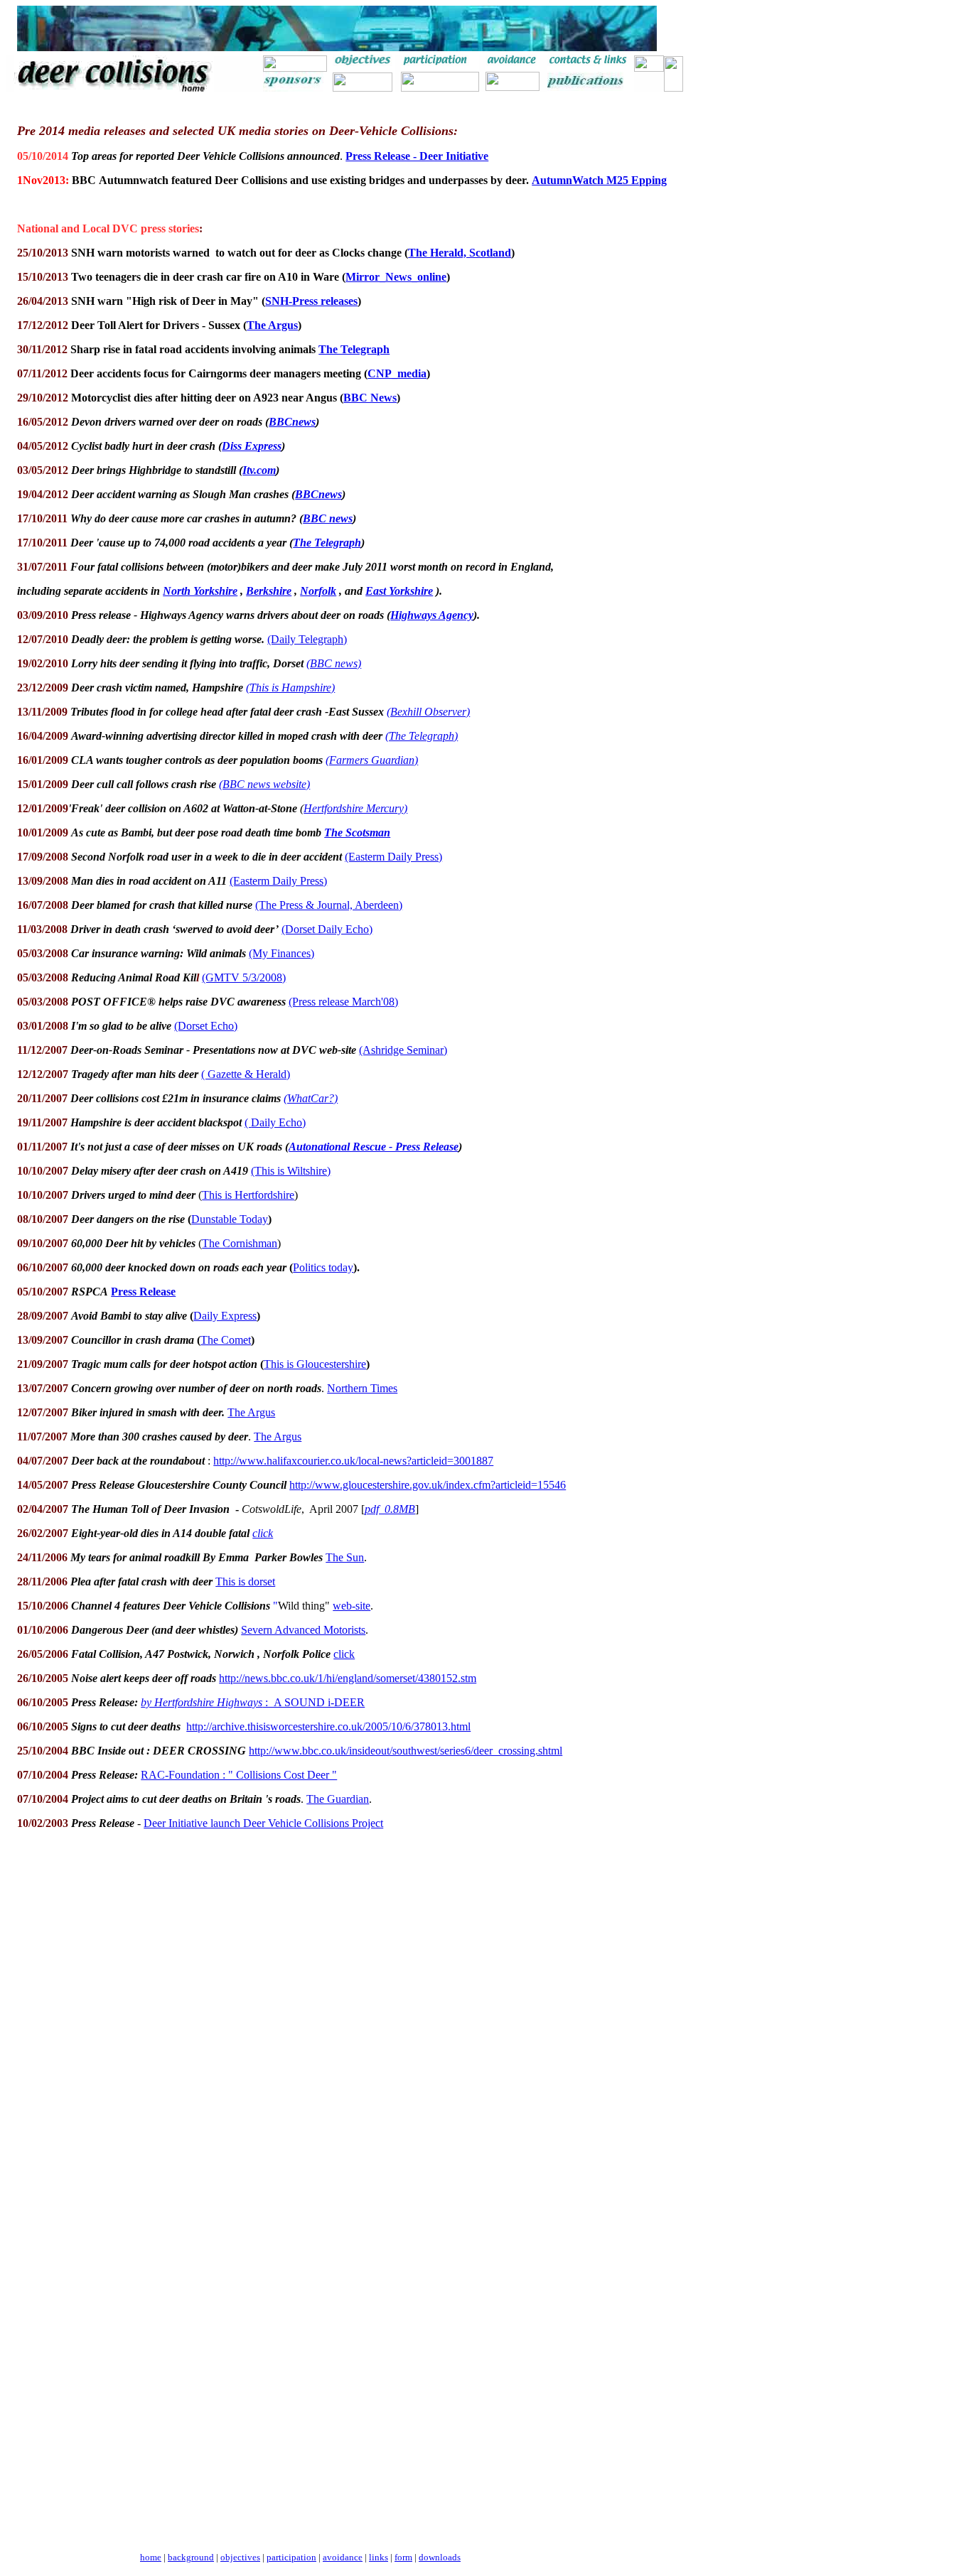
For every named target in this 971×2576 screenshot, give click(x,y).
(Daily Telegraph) (307, 639)
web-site (352, 1606)
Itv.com (259, 470)
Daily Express (225, 1316)
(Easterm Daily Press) (393, 857)
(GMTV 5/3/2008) (244, 977)
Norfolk (318, 591)
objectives (240, 2557)
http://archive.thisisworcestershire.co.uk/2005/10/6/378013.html (328, 1726)
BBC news (328, 518)
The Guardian (338, 1799)
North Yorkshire (200, 591)
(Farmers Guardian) (372, 760)
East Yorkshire (399, 591)
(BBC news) (334, 663)
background (191, 2557)
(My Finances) (281, 953)
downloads (440, 2557)
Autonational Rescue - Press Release (374, 1147)
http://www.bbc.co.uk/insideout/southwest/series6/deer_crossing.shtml (406, 1751)
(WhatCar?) (311, 1098)
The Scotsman (357, 832)
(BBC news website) (264, 784)
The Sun (345, 1557)
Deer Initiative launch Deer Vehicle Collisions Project (263, 1823)
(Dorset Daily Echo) (327, 929)
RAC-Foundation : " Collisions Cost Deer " (239, 1775)
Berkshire (269, 591)
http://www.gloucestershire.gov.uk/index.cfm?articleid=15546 (428, 1485)
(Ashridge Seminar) (403, 1050)
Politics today (323, 1267)
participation (291, 2557)
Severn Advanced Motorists (303, 1630)
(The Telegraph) (422, 736)
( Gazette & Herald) (246, 1074)
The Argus (272, 325)
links (379, 2557)
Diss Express (252, 446)
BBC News (370, 398)
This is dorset (245, 1581)
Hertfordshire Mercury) (355, 808)
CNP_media (397, 373)
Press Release (143, 1292)
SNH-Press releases (311, 301)
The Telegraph (327, 543)
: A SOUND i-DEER (253, 1702)
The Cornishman (240, 1243)
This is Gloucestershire (315, 1364)
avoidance (343, 2557)
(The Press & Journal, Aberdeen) (329, 905)
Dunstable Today (230, 1219)
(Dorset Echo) (206, 1026)
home (151, 2557)
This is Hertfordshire (248, 1195)
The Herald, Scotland (460, 253)
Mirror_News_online (396, 277)
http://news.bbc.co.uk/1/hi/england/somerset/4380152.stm (348, 1678)
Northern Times (362, 1388)
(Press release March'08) (343, 1002)
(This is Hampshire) (290, 688)
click (263, 1533)
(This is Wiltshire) (291, 1171)
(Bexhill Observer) (428, 712)
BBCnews (292, 422)
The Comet (226, 1340)
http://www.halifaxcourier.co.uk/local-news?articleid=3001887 (353, 1461)
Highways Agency (432, 615)
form (403, 2557)
